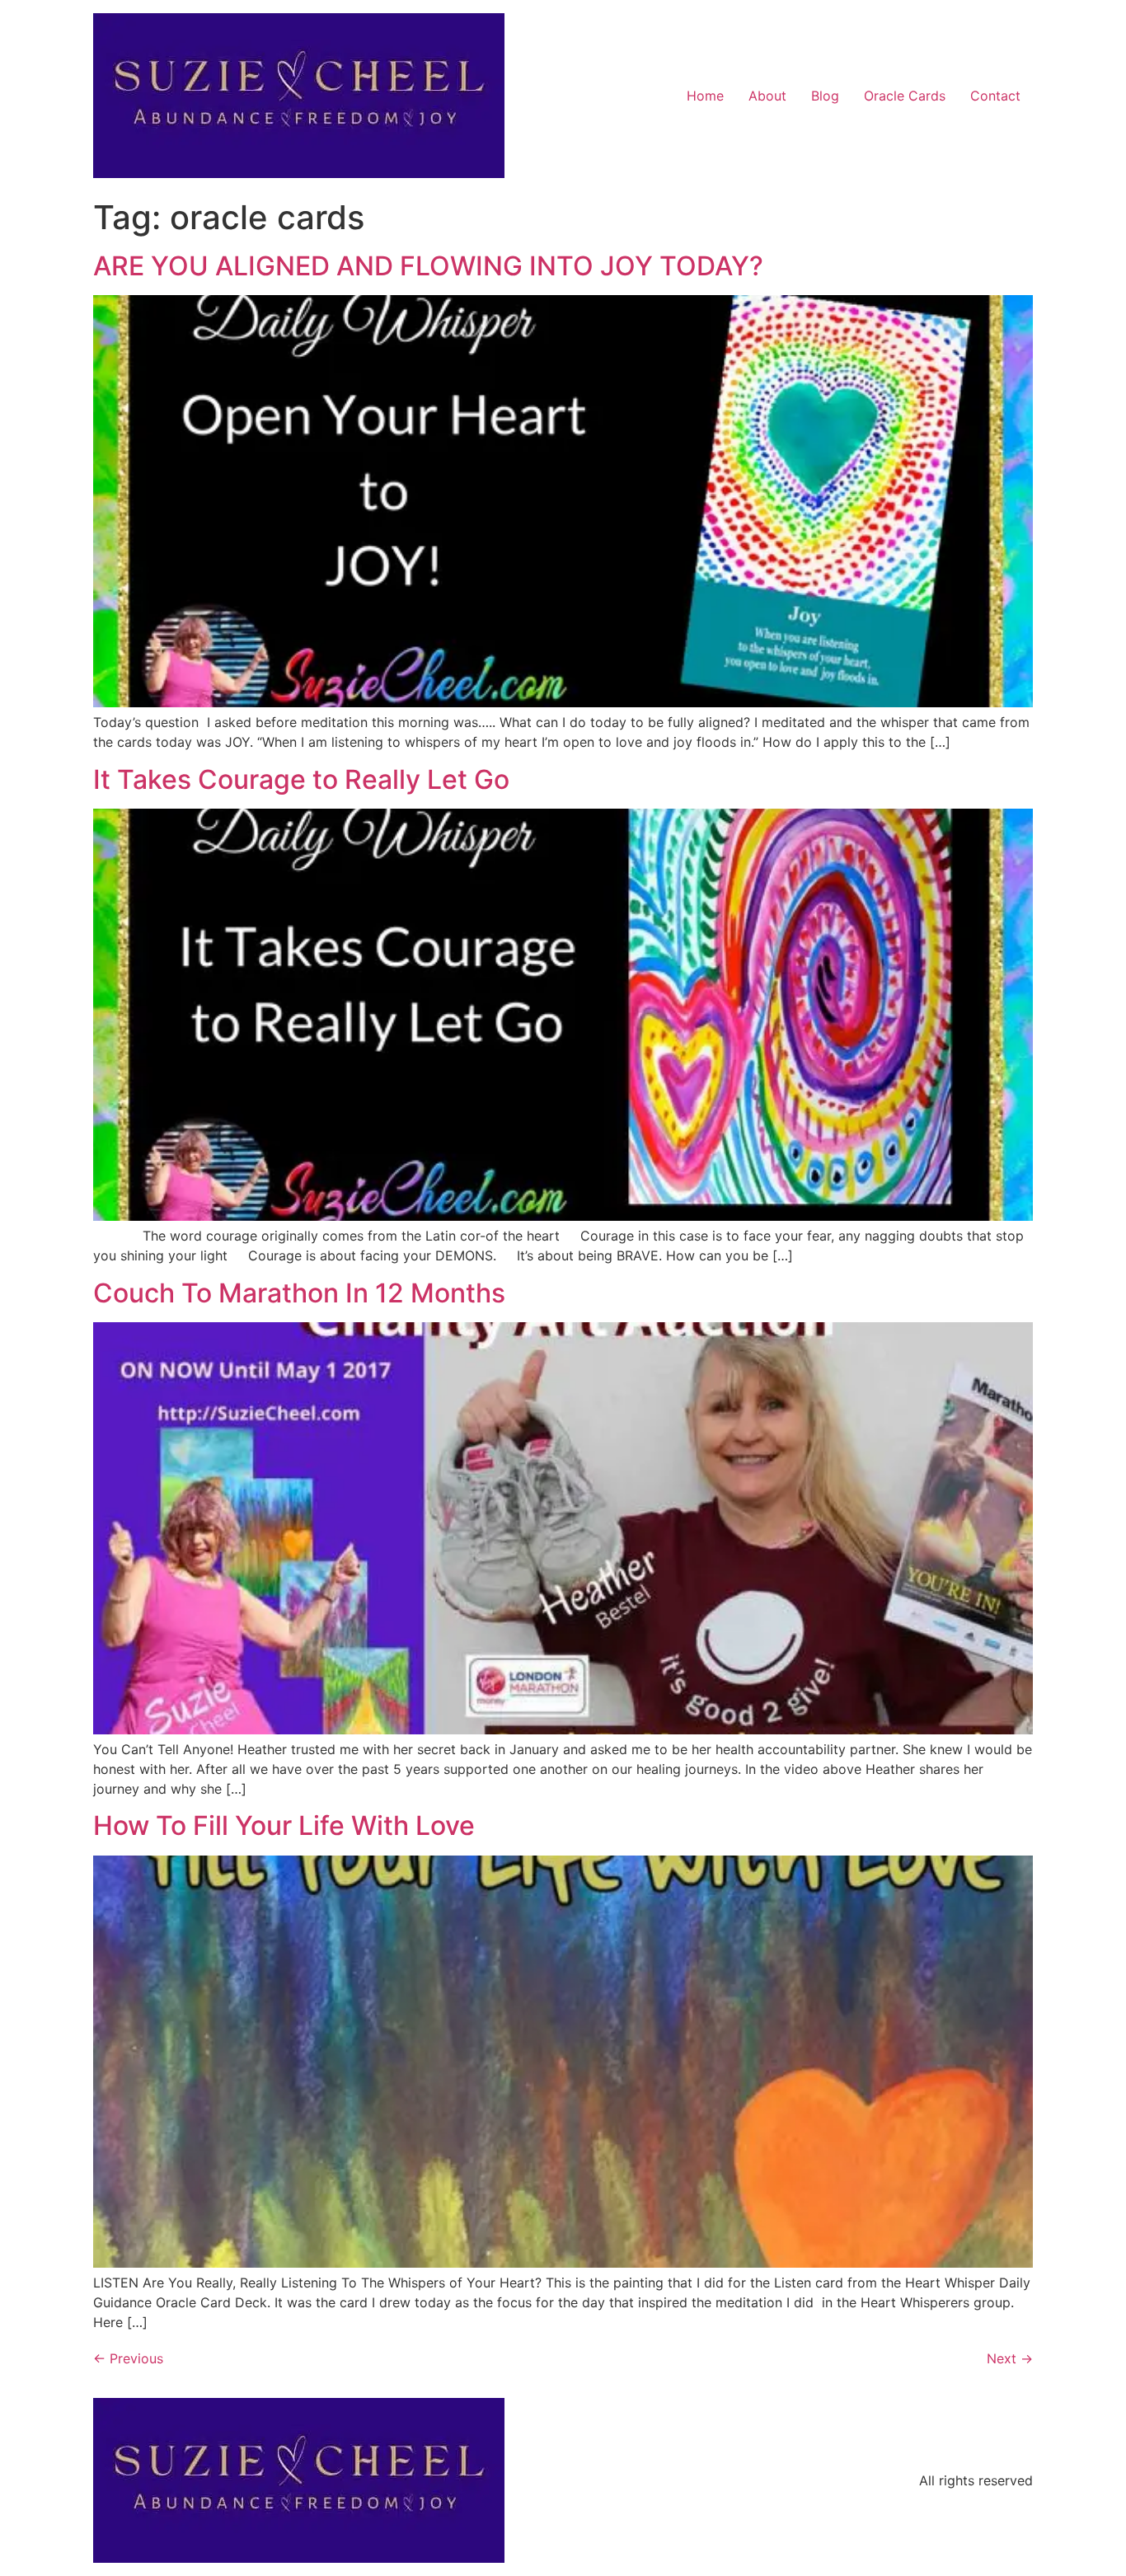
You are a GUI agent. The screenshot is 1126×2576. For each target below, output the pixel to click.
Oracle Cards (905, 96)
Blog (825, 96)
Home (705, 96)
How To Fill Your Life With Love (284, 1825)
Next (1010, 2358)
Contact (995, 96)
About (767, 96)
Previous (128, 2358)
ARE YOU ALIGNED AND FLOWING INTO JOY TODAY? (428, 266)
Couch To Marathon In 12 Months (299, 1293)
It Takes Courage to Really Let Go (301, 779)
